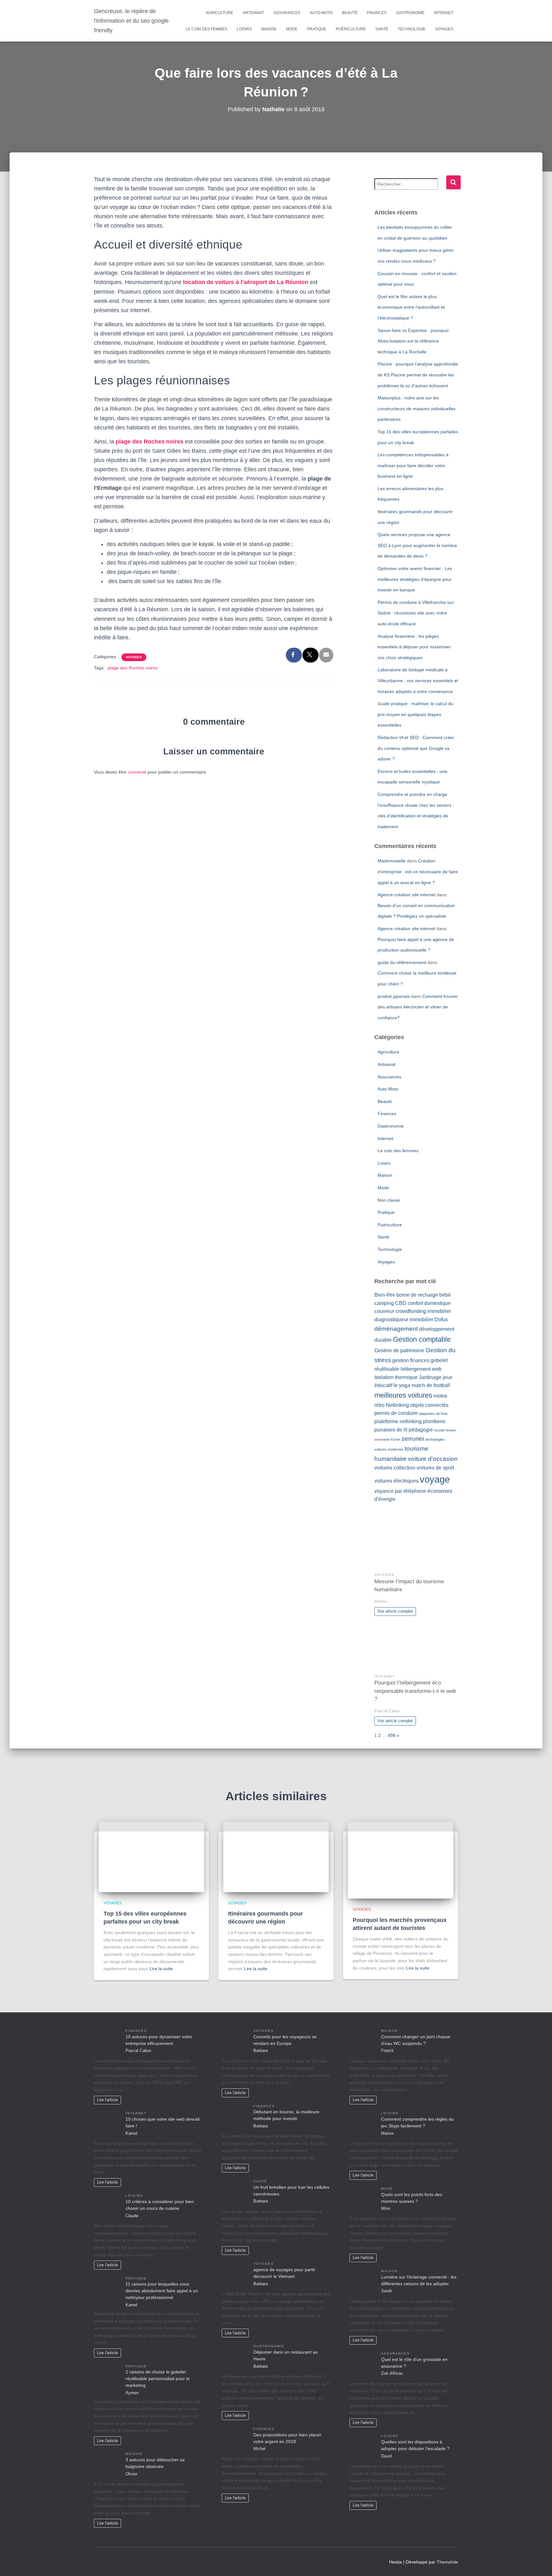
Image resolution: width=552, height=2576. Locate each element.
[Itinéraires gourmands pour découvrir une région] (276, 1857)
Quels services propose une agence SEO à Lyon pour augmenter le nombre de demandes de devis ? (417, 545)
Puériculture (351, 29)
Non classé (389, 1200)
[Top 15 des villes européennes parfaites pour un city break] (151, 1857)
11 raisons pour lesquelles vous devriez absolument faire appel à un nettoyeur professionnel (162, 2291)
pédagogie (421, 1430)
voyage (435, 1479)
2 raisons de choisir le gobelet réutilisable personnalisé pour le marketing (158, 2379)
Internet (444, 13)
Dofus (441, 1319)
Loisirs (244, 29)
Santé (382, 29)
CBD (401, 1303)
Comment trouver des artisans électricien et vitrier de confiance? (418, 1007)
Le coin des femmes (206, 29)
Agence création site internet (406, 895)
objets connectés (429, 1405)
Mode (292, 29)
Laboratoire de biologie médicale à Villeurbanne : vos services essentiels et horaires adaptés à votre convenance (418, 680)
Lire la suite (161, 1969)
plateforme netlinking (398, 1421)
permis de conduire (396, 1413)
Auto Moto (321, 13)
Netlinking (397, 1405)
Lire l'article (107, 2100)
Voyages (444, 29)
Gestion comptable (422, 1339)
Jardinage (430, 1377)
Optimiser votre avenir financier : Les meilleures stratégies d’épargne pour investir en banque (415, 579)
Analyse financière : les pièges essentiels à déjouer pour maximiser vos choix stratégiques (414, 647)
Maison (269, 29)
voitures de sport (435, 1468)
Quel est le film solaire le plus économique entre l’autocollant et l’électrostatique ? (411, 307)
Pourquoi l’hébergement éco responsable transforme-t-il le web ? (415, 1691)
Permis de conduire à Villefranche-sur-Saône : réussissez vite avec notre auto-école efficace (416, 613)
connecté (137, 772)
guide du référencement (402, 962)
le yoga (402, 1385)
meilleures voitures (403, 1395)
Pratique (317, 29)
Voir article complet (395, 1611)
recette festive (445, 1430)
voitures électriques (396, 1481)
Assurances (287, 13)
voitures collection (395, 1468)
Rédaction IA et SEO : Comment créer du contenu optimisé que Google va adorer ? (416, 748)
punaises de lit (391, 1430)
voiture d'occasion (433, 1459)
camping (384, 1303)
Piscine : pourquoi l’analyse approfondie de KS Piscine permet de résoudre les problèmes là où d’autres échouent (418, 375)
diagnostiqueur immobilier (404, 1319)
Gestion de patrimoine (399, 1350)
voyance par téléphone (400, 1491)
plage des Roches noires (149, 442)
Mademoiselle (392, 861)
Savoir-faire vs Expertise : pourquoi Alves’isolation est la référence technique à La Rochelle (413, 341)
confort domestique (429, 1303)
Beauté (350, 13)
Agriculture (219, 13)
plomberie (434, 1421)
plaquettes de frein (433, 1414)
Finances (377, 13)
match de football (431, 1385)
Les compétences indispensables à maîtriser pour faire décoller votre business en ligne (413, 465)
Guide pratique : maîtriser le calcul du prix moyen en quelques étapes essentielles (415, 714)
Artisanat (253, 13)
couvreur (384, 1311)
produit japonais (394, 996)
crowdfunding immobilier (423, 1311)
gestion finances (411, 1360)
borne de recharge (417, 1295)
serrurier (413, 1439)
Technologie (412, 29)
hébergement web (421, 1369)
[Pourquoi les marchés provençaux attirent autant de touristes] (401, 1860)
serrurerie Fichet (387, 1439)
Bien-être (385, 1295)
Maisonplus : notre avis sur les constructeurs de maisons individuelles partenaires (417, 409)
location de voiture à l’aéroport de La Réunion (246, 282)
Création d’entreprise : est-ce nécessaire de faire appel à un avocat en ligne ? (418, 872)
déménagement (396, 1329)
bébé (445, 1295)
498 (392, 1735)
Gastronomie (410, 13)
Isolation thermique (396, 1377)
